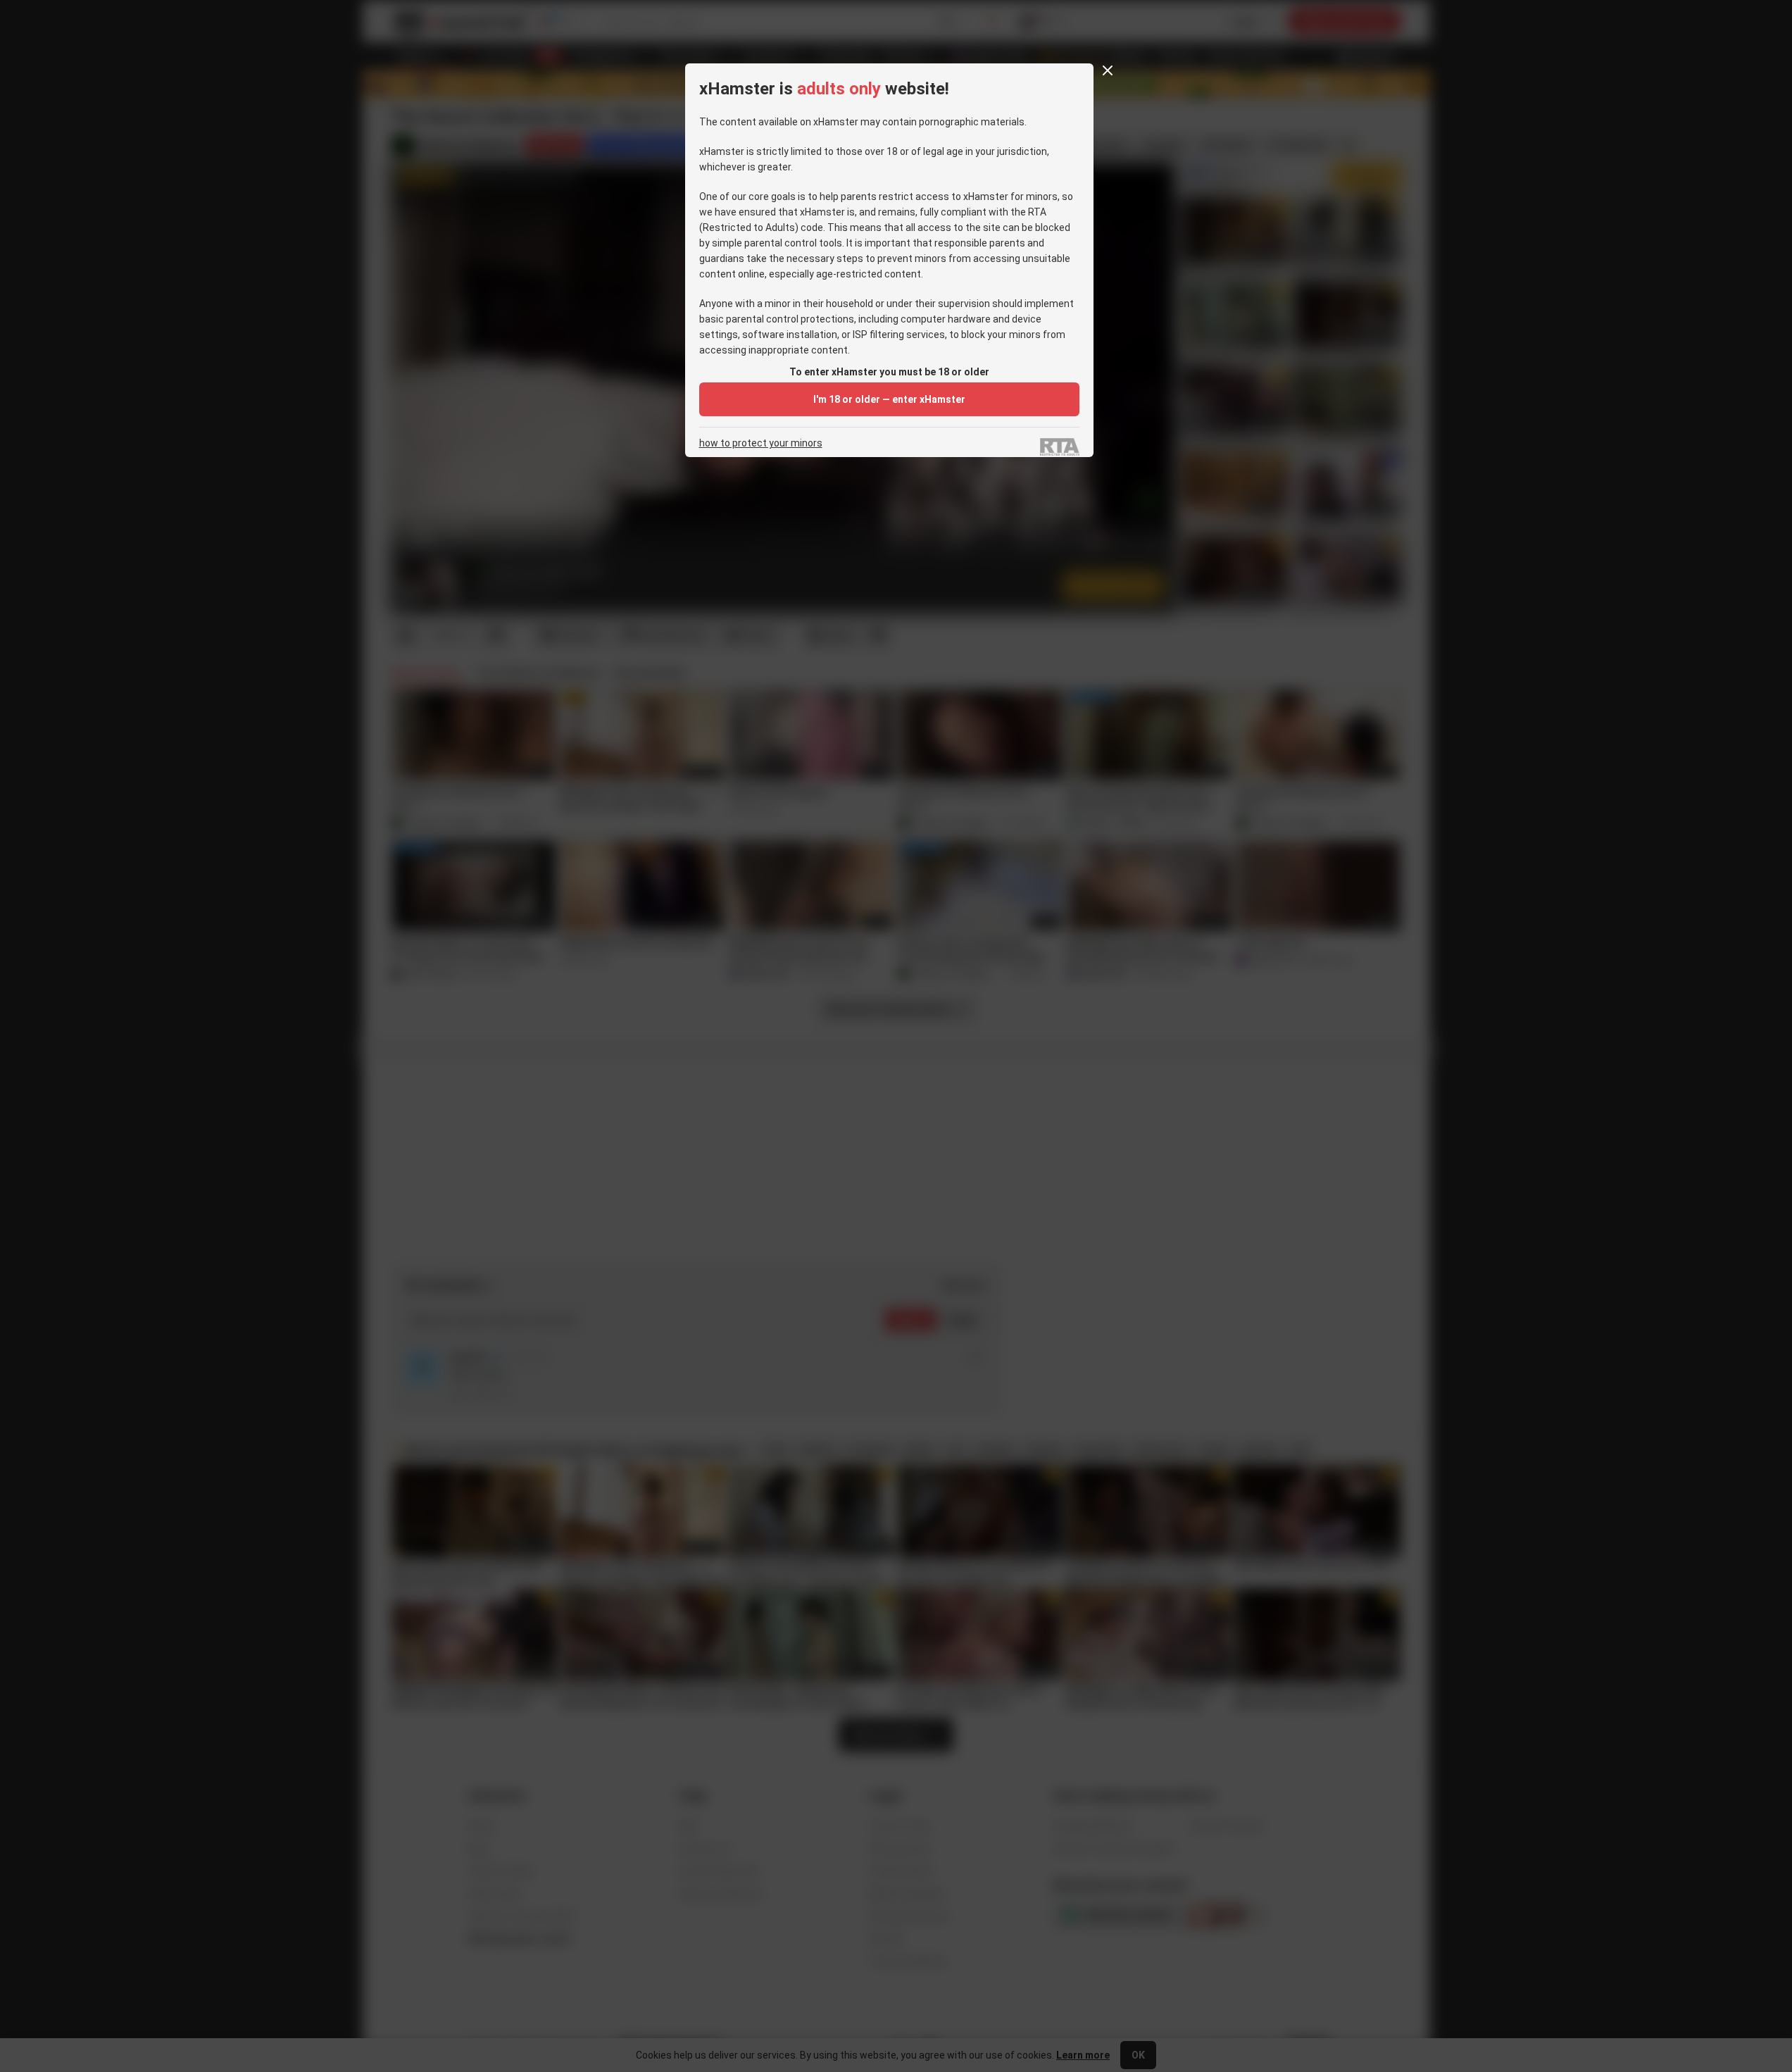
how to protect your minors (761, 443)
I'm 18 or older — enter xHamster (889, 399)
